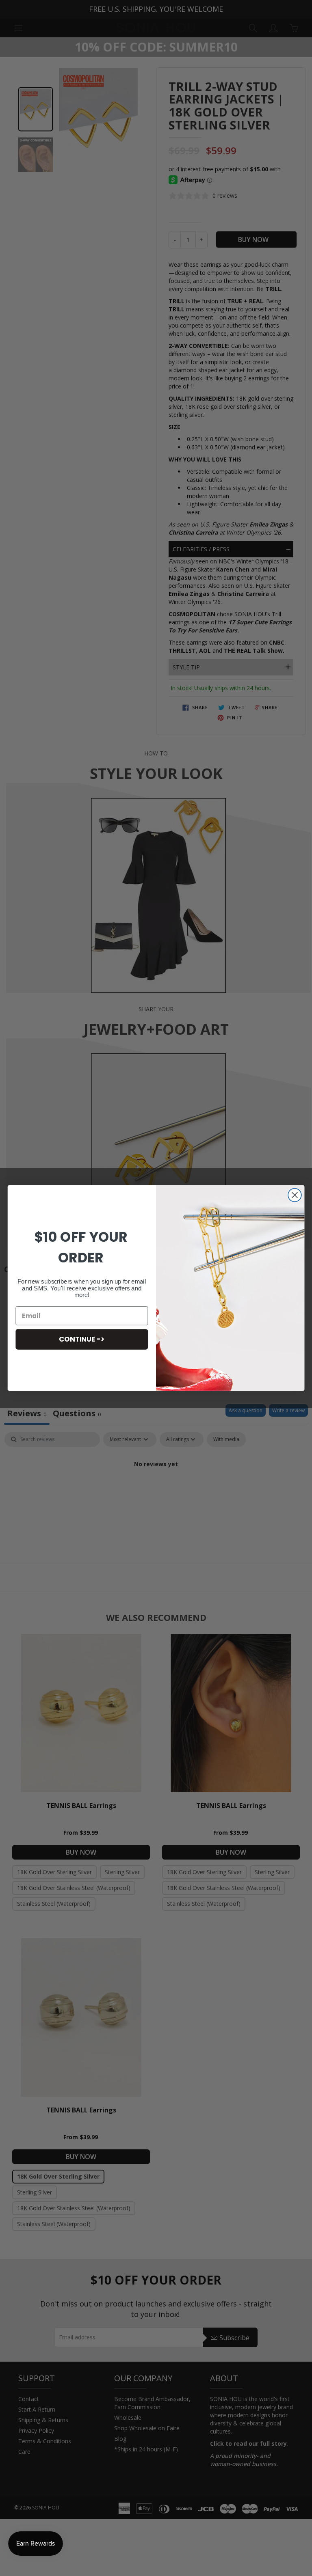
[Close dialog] (295, 1195)
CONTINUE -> (82, 1339)
